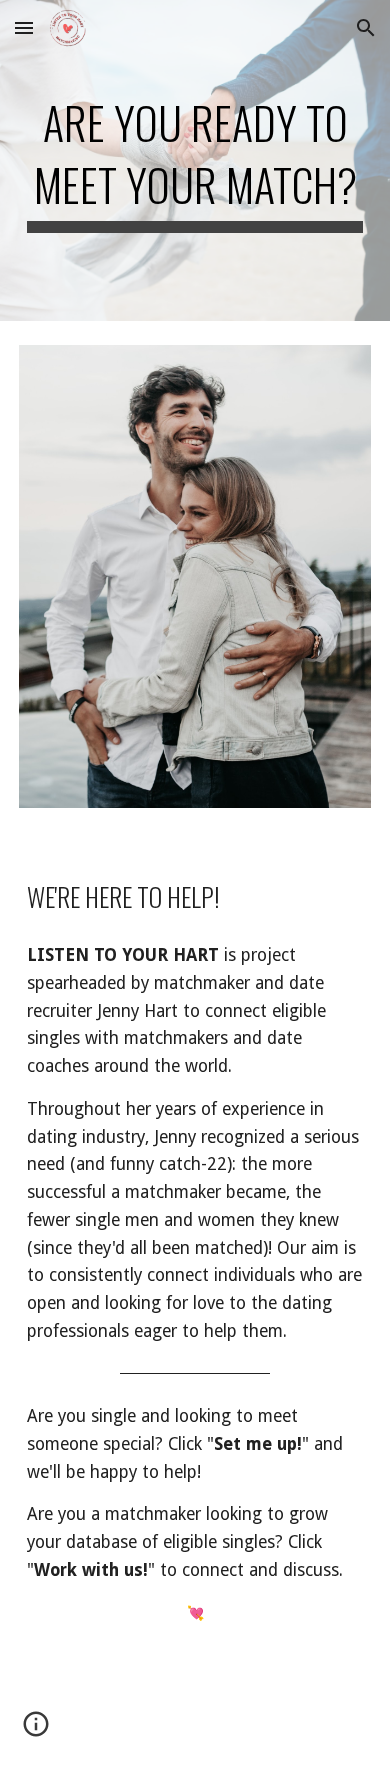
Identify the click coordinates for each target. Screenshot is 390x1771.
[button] (24, 27)
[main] (195, 160)
